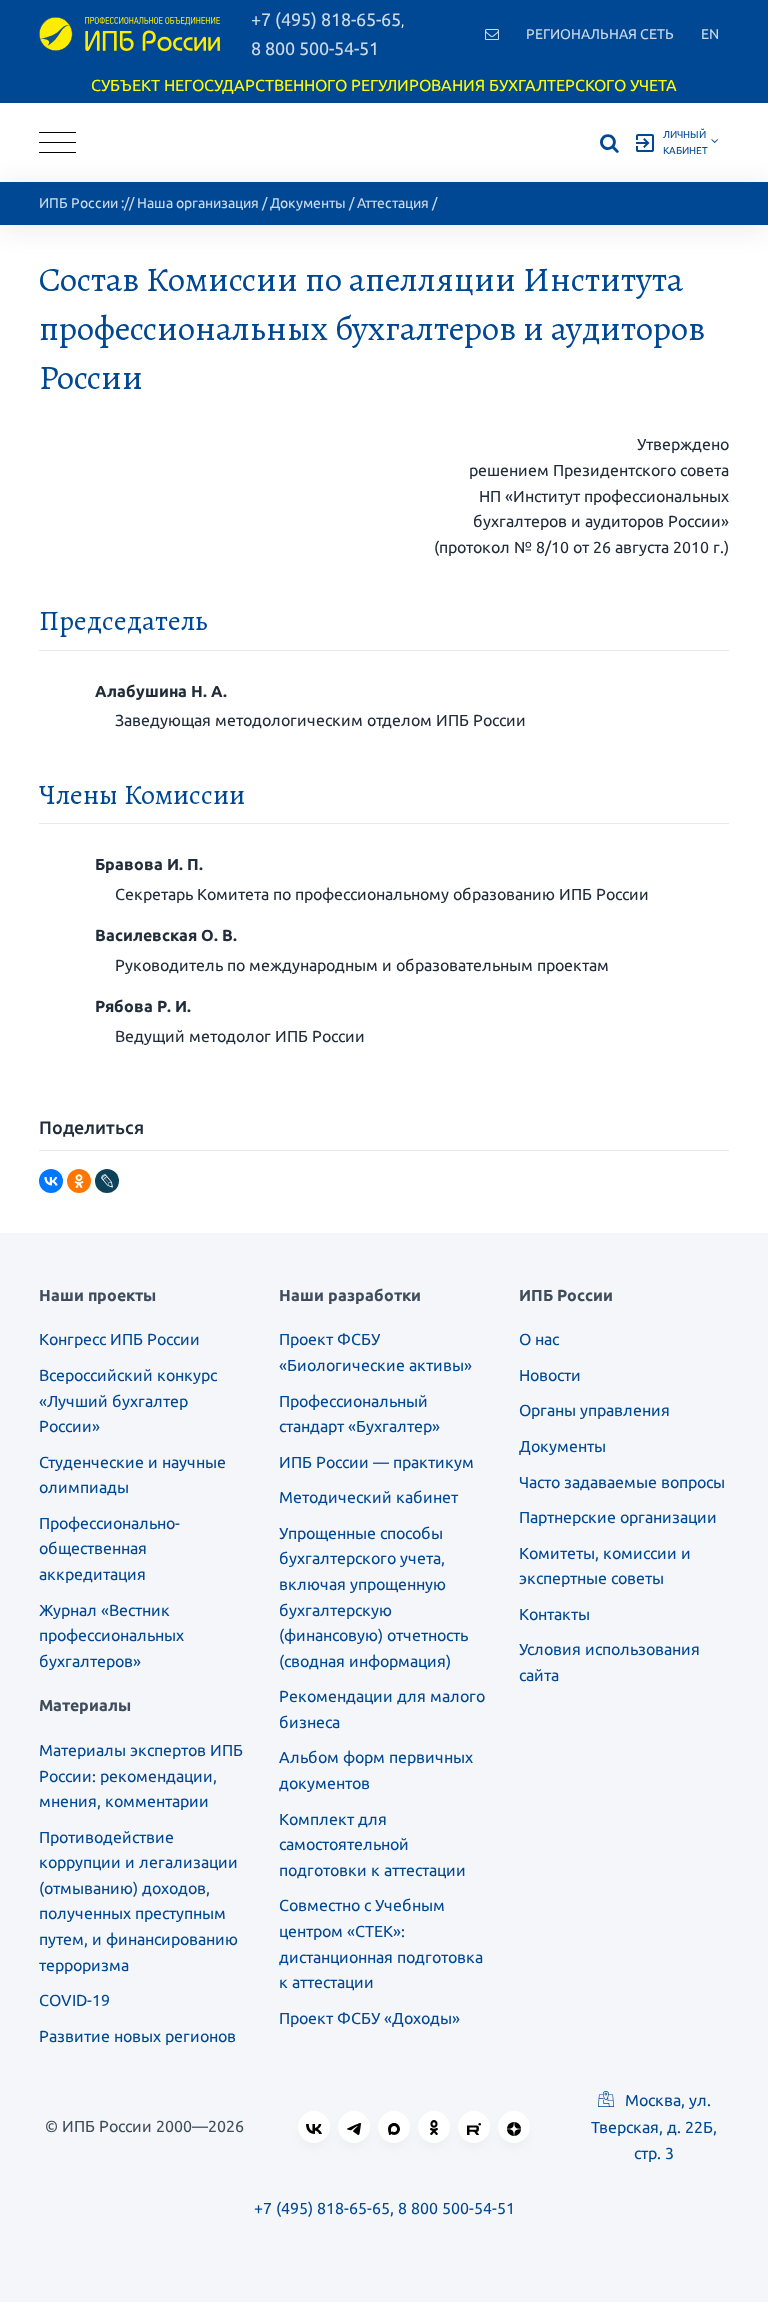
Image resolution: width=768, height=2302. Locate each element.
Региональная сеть (600, 34)
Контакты (554, 1614)
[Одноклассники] (79, 1181)
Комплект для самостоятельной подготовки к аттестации (372, 1844)
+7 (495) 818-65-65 (322, 2208)
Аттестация (393, 203)
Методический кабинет (368, 1497)
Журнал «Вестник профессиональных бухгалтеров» (111, 1635)
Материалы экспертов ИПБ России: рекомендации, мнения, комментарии (141, 1775)
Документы (308, 203)
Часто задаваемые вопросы (622, 1482)
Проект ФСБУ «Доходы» (369, 2018)
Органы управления (594, 1410)
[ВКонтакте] (51, 1181)
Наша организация (198, 203)
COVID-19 (74, 2000)
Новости (550, 1375)
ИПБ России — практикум (376, 1462)
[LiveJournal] (107, 1181)
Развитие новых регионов (137, 2036)
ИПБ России (78, 203)
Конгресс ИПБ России (119, 1339)
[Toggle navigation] (57, 142)
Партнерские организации (618, 1517)
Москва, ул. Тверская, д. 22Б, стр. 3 (654, 2126)
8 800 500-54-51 (315, 48)
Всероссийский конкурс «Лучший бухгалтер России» (128, 1400)
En (710, 34)
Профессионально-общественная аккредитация (109, 1548)
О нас (539, 1339)
